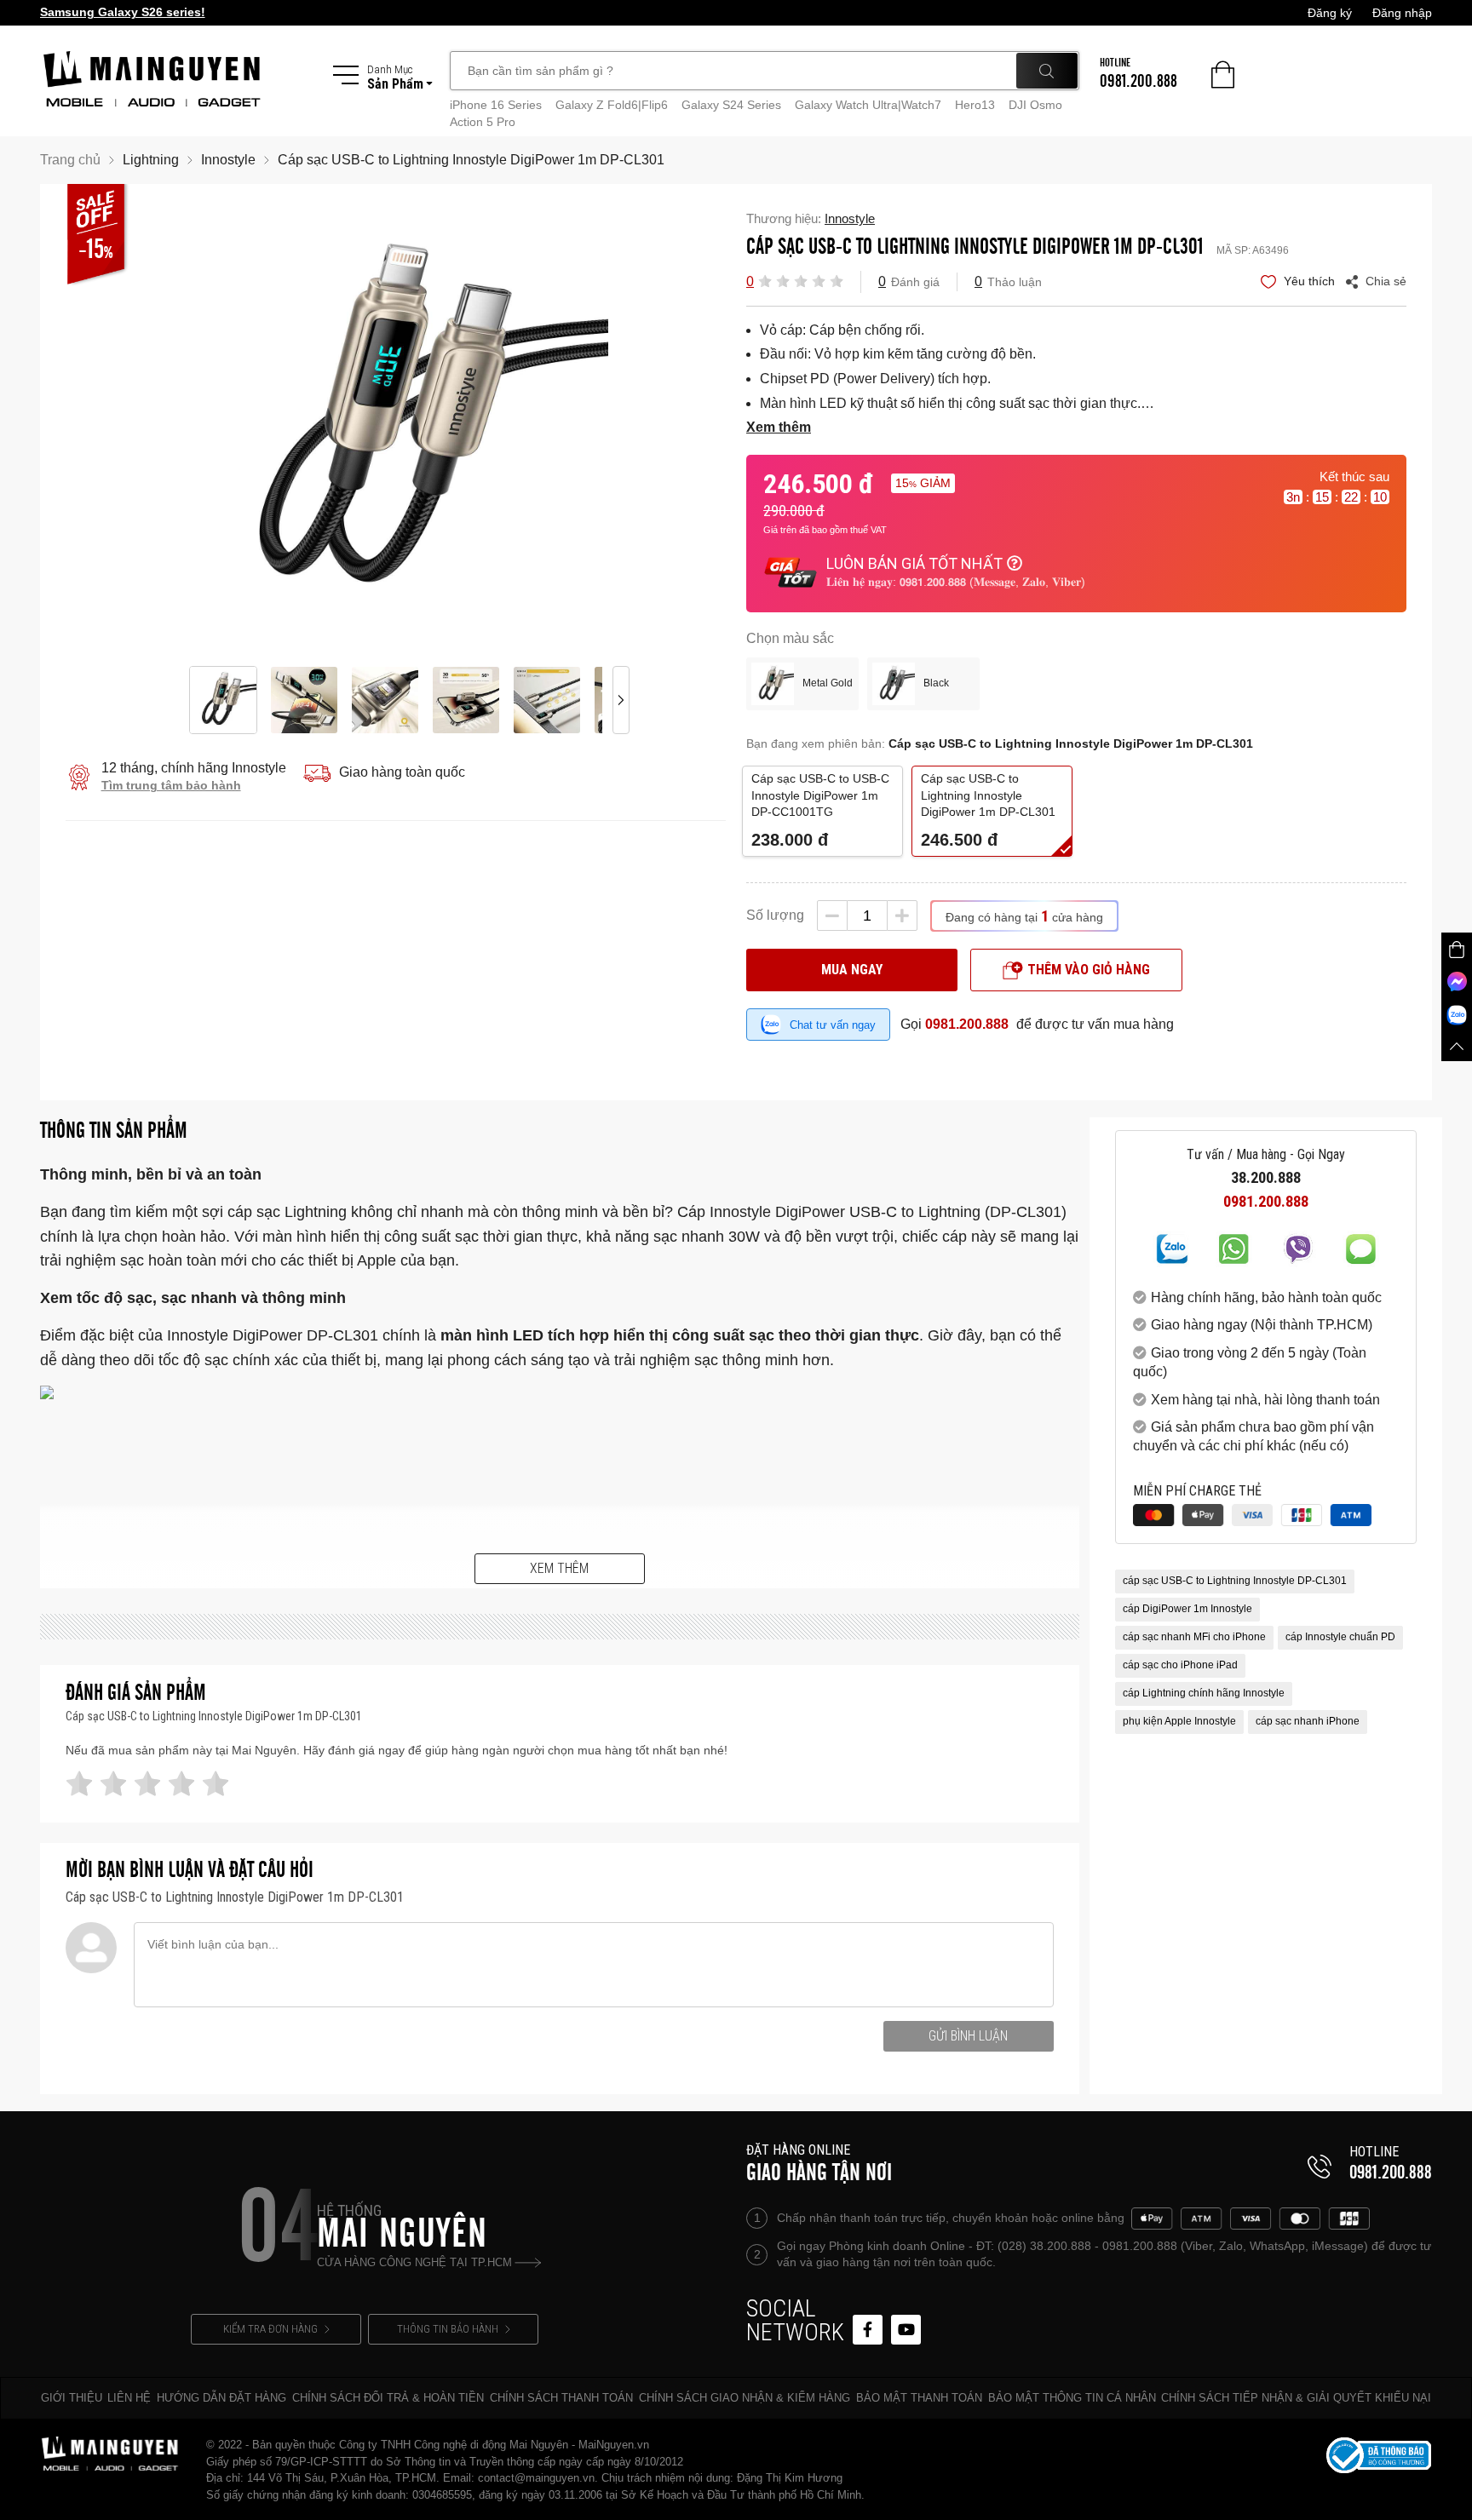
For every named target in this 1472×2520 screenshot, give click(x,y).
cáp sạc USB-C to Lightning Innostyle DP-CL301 (1235, 1581)
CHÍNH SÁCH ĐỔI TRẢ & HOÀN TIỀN (388, 2398)
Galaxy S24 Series (731, 105)
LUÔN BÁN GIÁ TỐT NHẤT (914, 563)
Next (621, 425)
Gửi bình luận (968, 2036)
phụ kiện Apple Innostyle (1179, 1722)
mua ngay (852, 970)
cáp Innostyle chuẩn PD (1340, 1638)
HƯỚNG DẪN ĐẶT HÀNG (221, 2398)
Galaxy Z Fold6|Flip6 (612, 105)
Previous (170, 425)
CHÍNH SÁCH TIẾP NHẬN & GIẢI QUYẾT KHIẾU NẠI (1296, 2398)
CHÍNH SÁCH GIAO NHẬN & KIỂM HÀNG (745, 2398)
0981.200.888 (967, 1024)
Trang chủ (70, 160)
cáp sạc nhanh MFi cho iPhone (1194, 1638)
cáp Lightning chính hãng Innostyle (1204, 1694)
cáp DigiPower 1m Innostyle (1187, 1610)
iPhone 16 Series (496, 105)
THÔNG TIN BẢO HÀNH (448, 2329)
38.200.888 (1266, 1178)
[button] (765, 280)
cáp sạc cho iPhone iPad (1180, 1666)
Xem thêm (559, 1568)
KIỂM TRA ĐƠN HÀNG (270, 2329)
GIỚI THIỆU (72, 2398)
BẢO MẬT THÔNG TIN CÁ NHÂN (1072, 2398)
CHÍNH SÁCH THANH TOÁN (561, 2398)
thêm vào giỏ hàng (1089, 970)
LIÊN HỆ (129, 2398)
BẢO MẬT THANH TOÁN (919, 2398)
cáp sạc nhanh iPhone (1308, 1722)
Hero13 (975, 105)
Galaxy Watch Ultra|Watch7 (868, 105)
